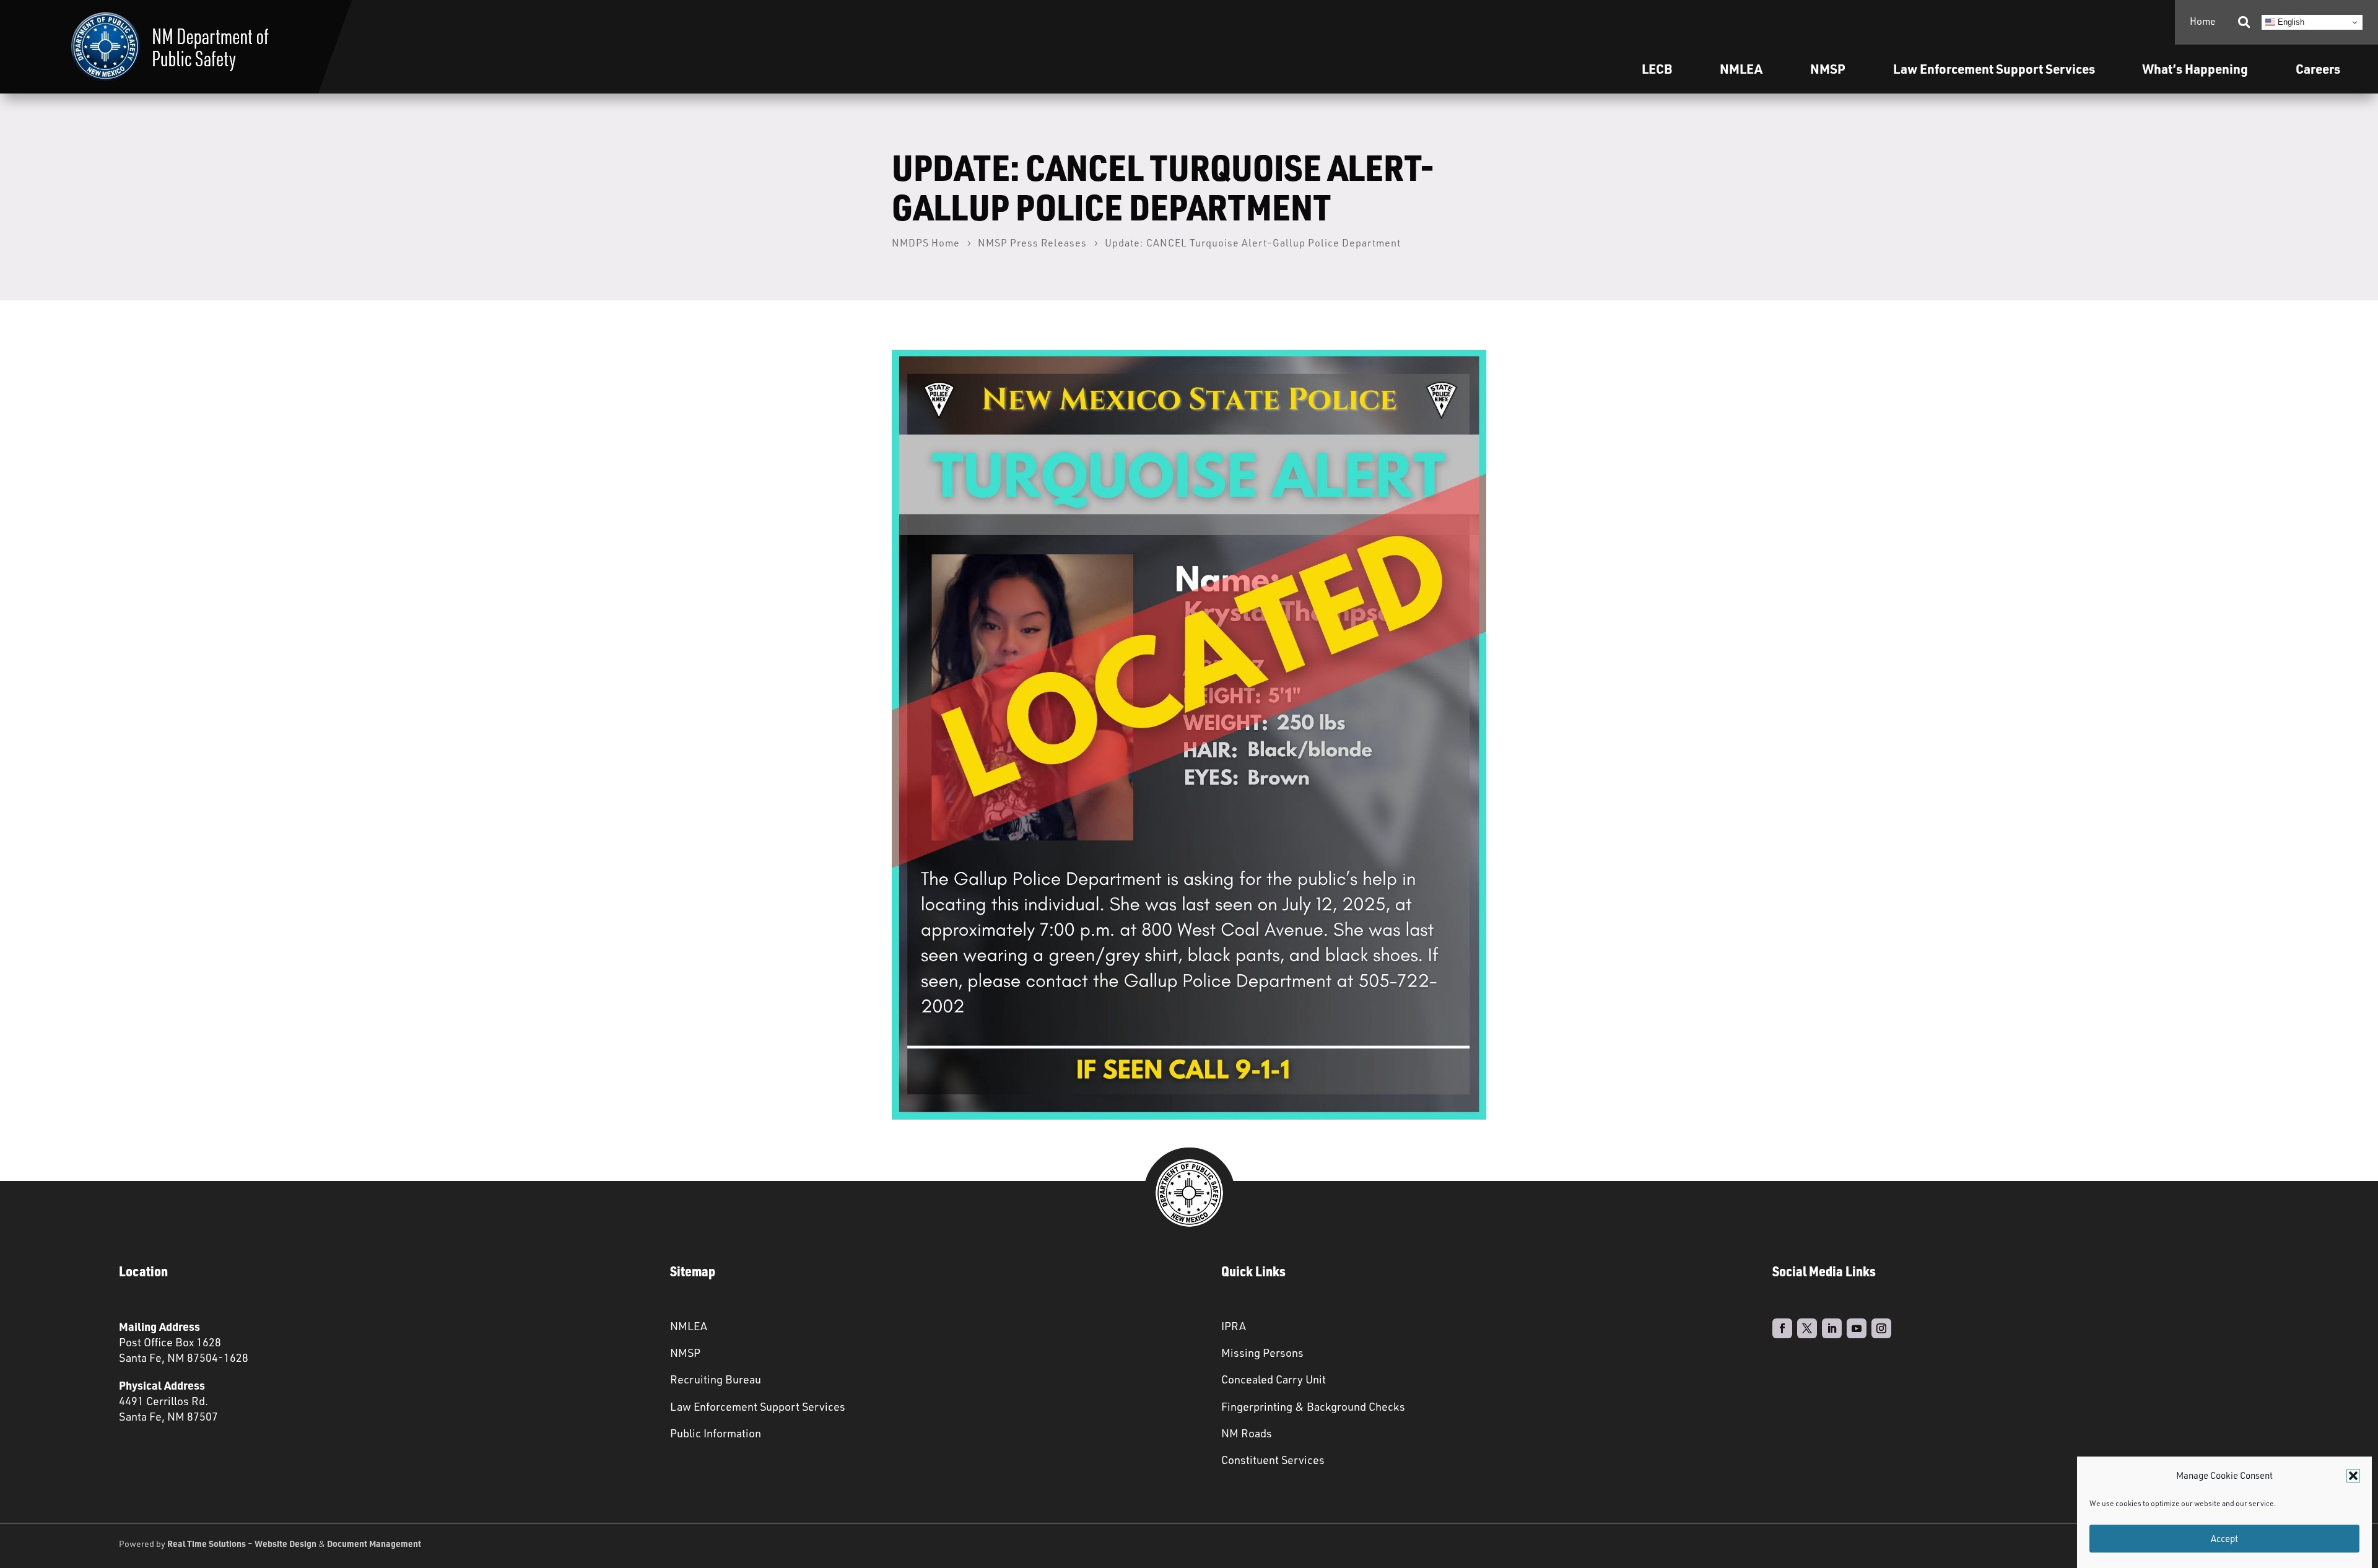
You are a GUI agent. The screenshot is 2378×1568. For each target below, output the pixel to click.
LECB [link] (1657, 68)
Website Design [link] (285, 1543)
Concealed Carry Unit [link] (1274, 1379)
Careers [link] (2318, 68)
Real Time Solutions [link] (207, 1543)
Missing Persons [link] (1262, 1352)
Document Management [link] (374, 1543)
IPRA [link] (1234, 1326)
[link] (170, 47)
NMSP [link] (1828, 68)
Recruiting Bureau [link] (716, 1379)
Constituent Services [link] (1273, 1460)
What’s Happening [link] (2195, 68)
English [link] (2290, 22)
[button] (2353, 1476)
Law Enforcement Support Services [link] (758, 1406)
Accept (2224, 1539)
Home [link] (2203, 21)
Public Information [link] (716, 1433)
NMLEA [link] (1741, 68)
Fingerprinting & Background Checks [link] (1313, 1406)
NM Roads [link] (1247, 1433)
